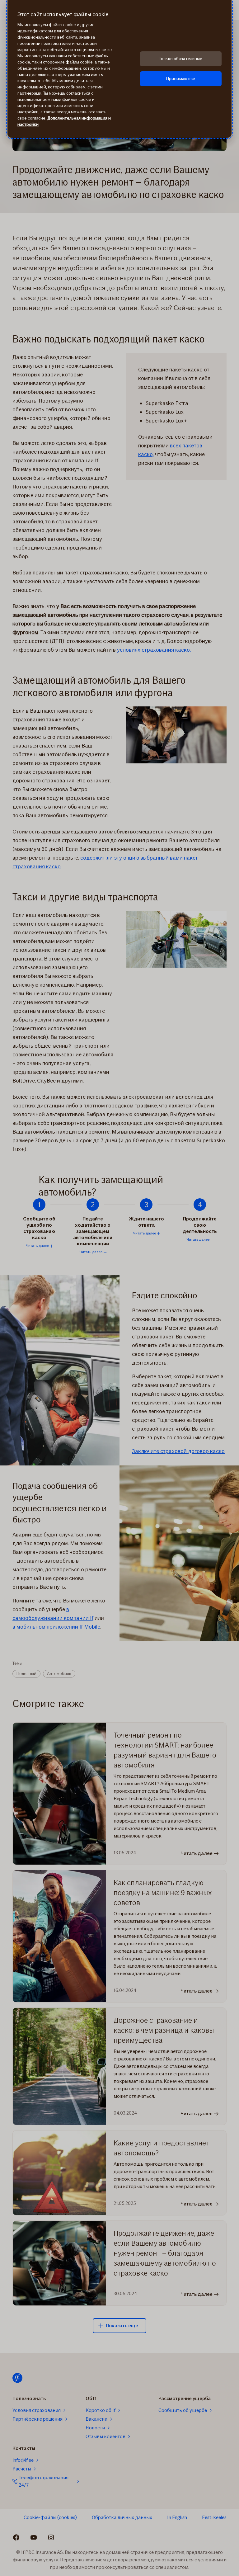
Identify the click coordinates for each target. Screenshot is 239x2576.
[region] (119, 69)
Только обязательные (181, 59)
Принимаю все (181, 79)
